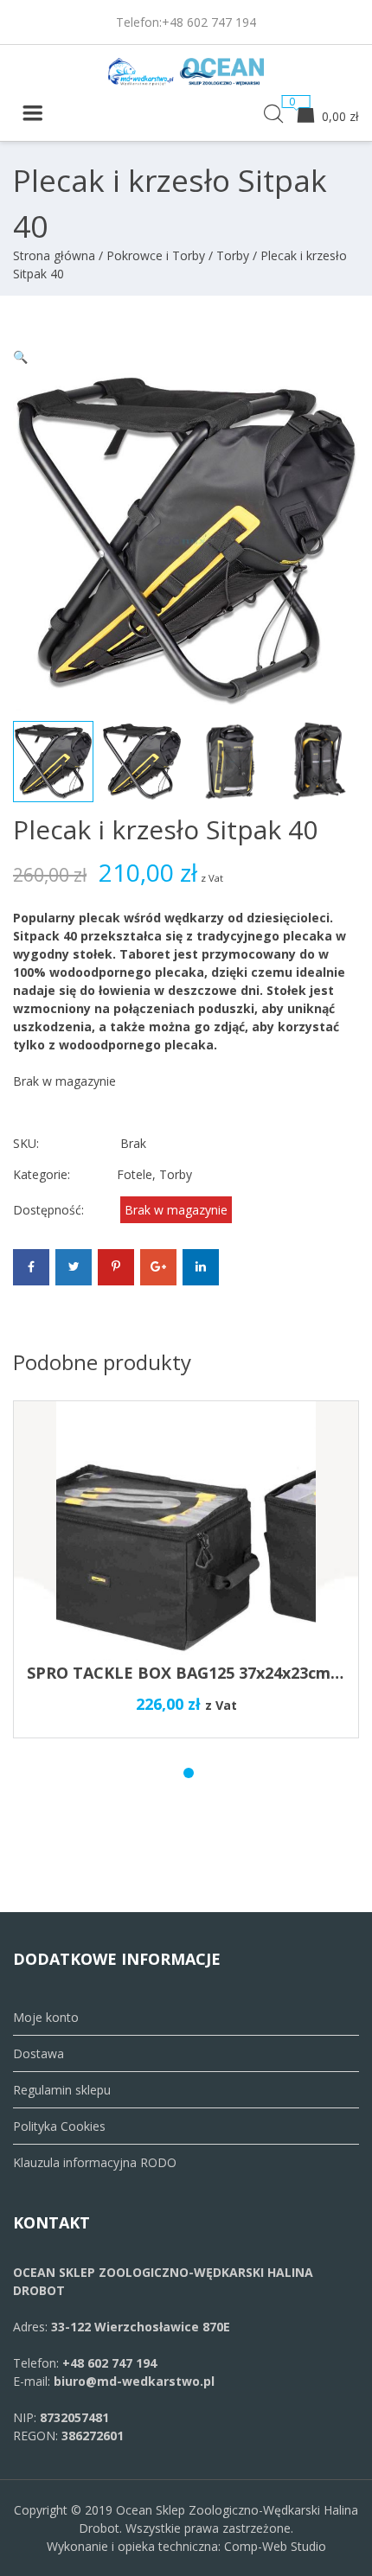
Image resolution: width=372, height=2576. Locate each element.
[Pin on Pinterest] (116, 1267)
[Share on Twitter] (74, 1267)
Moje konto (46, 2017)
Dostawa (38, 2053)
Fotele (135, 1174)
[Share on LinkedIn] (201, 1267)
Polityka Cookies (59, 2126)
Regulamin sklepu (62, 2090)
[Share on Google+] (158, 1267)
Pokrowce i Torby (156, 255)
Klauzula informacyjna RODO (95, 2162)
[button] (20, 357)
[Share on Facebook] (31, 1267)
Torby (233, 255)
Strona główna (54, 255)
